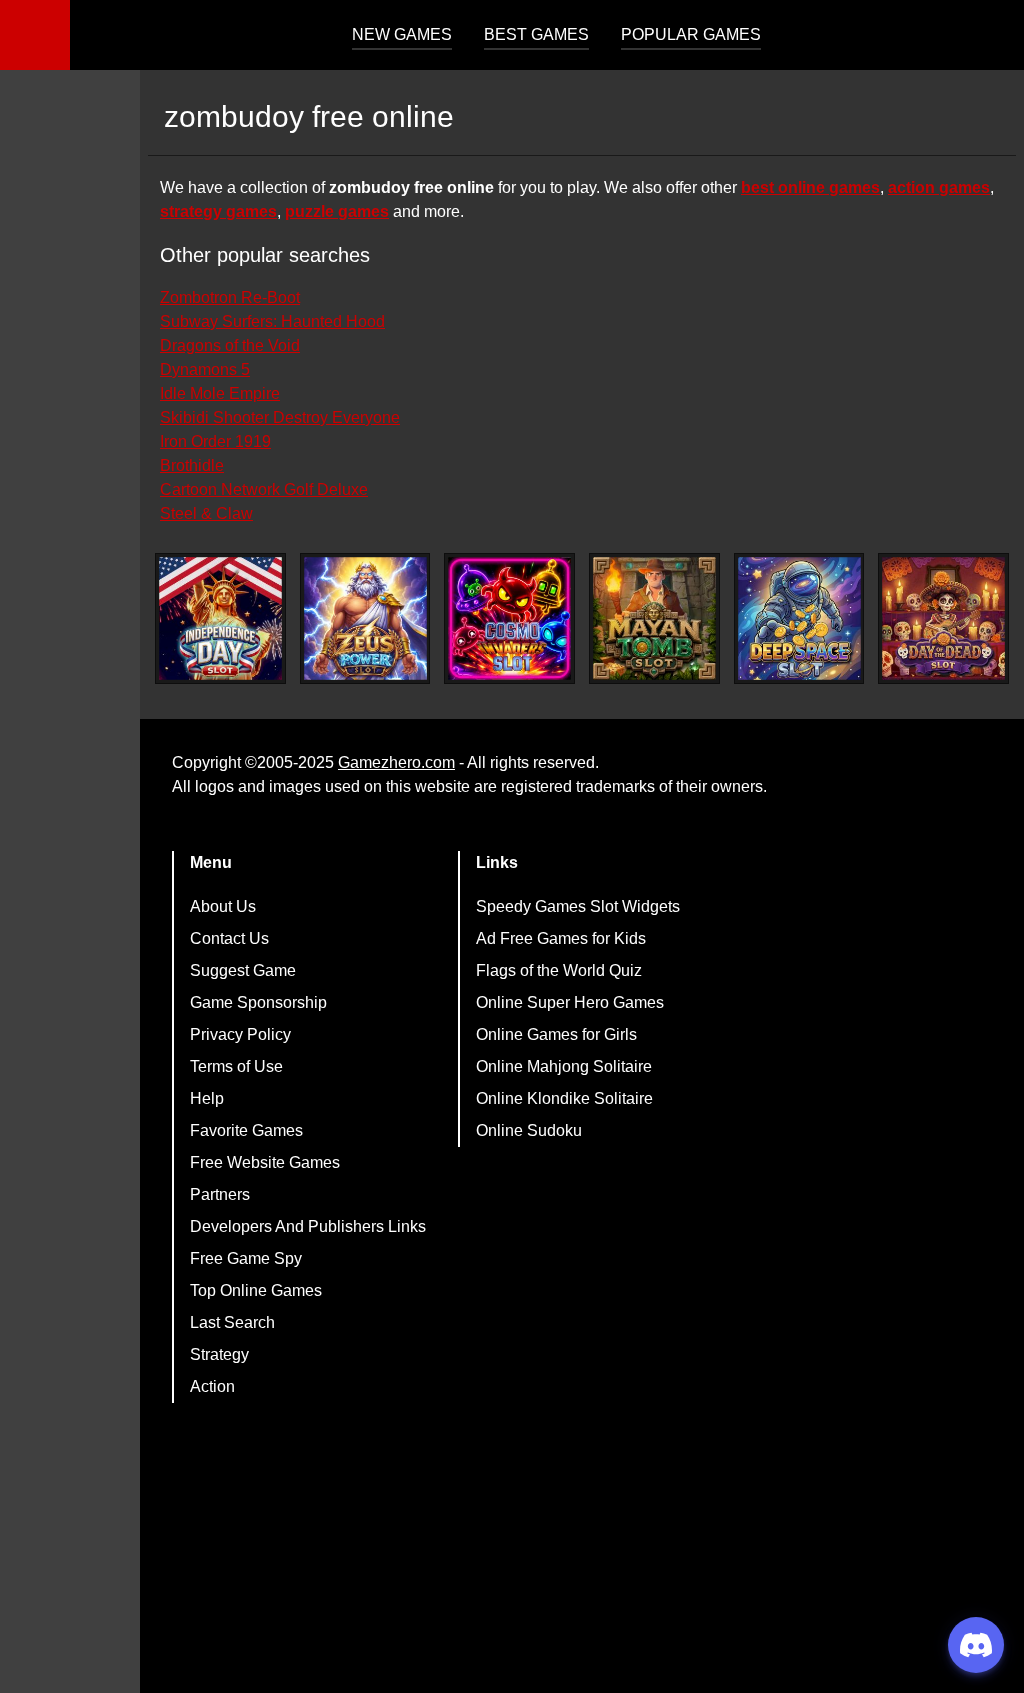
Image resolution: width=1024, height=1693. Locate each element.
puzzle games (337, 211)
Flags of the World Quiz (559, 970)
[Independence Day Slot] (220, 618)
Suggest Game (243, 970)
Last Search (232, 1322)
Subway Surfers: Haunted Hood (272, 321)
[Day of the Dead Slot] (943, 618)
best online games (810, 187)
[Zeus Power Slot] (365, 618)
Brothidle (192, 465)
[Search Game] (991, 39)
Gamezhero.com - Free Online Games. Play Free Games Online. (195, 35)
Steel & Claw (206, 513)
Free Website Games (265, 1162)
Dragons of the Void (230, 345)
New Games (402, 34)
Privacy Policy (240, 1034)
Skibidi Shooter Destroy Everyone (280, 417)
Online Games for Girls (556, 1034)
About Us (223, 906)
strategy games (218, 211)
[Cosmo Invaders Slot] (509, 618)
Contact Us (229, 938)
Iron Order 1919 (215, 441)
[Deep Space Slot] (799, 618)
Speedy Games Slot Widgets (578, 906)
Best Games (536, 34)
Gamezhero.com (396, 762)
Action (212, 1386)
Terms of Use (236, 1066)
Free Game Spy (246, 1258)
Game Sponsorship (258, 1002)
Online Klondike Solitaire (564, 1098)
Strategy (219, 1354)
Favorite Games (246, 1130)
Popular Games (691, 34)
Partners (220, 1194)
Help (207, 1098)
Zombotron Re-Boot (230, 297)
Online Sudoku (529, 1130)
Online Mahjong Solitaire (564, 1066)
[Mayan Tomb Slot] (654, 618)
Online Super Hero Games (570, 1002)
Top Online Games (256, 1290)
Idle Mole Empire (220, 393)
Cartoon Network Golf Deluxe (264, 489)
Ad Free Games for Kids (561, 938)
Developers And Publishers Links (308, 1226)
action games (939, 187)
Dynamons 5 (205, 369)
